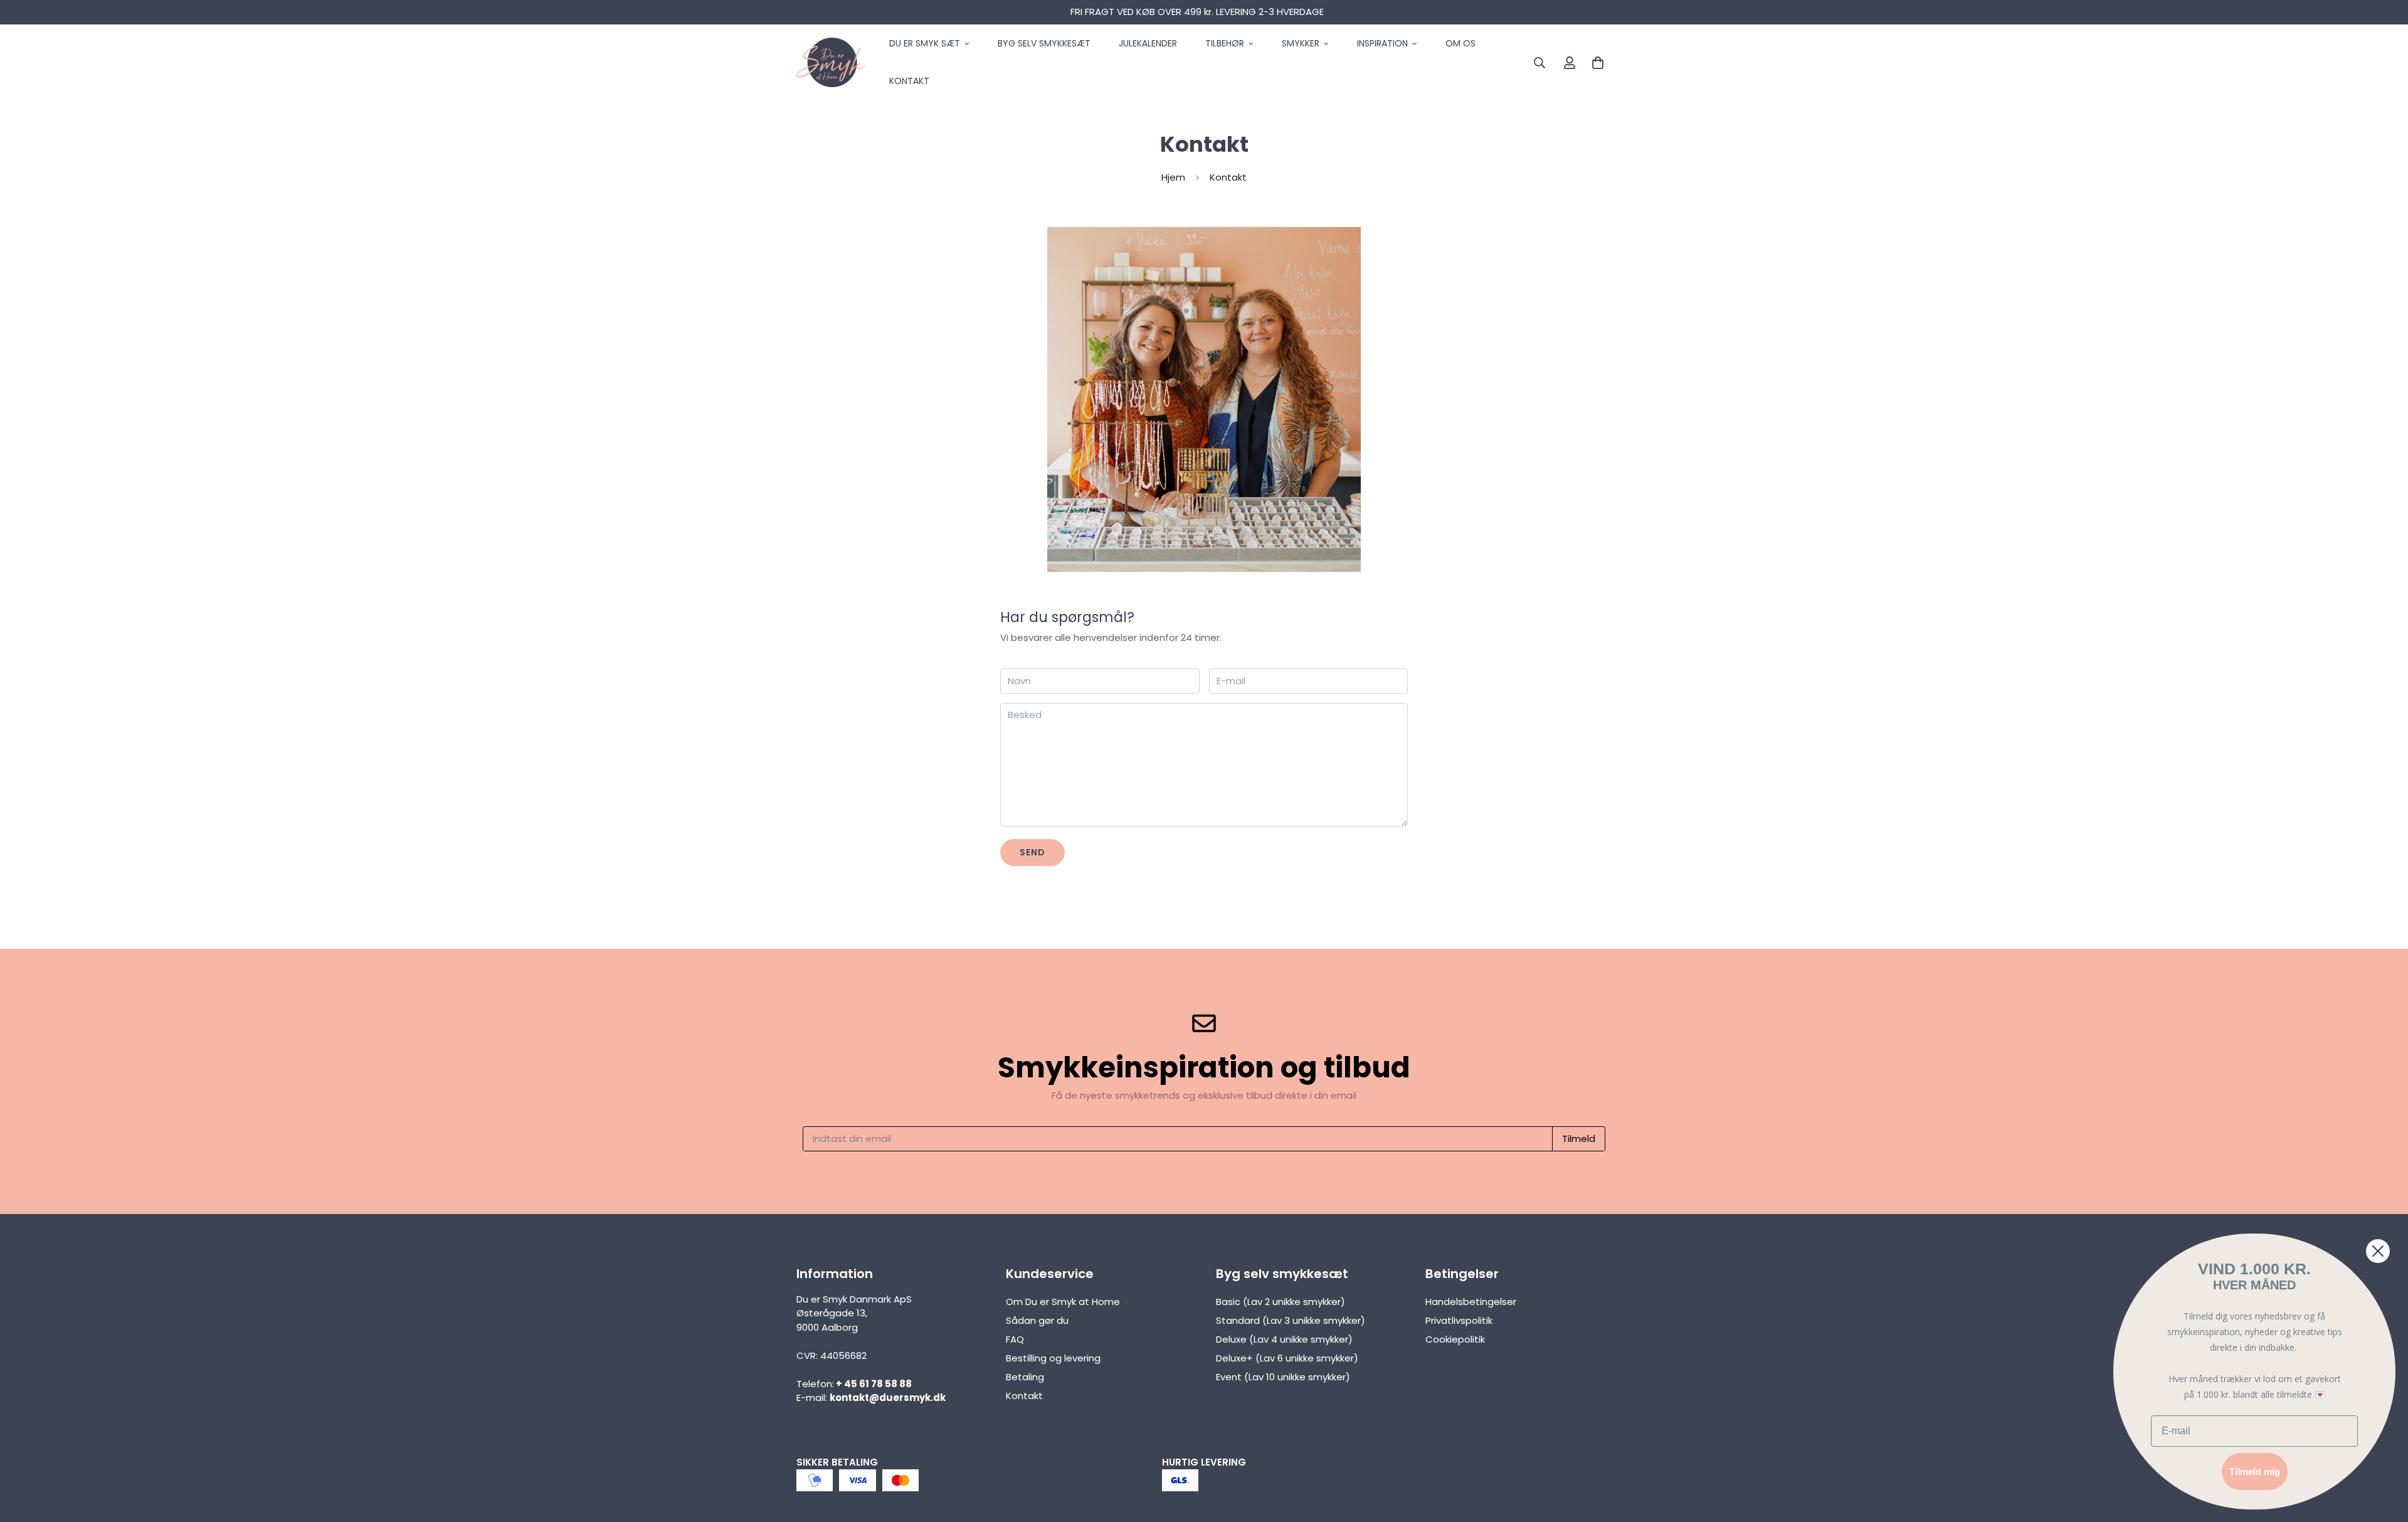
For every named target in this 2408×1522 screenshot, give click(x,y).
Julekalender (1148, 43)
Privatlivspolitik (1459, 1320)
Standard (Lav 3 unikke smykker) (1291, 1320)
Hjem (1173, 177)
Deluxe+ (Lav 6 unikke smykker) (1287, 1358)
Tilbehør (1225, 43)
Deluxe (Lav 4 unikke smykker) (1284, 1339)
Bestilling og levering (1053, 1358)
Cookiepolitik (1455, 1339)
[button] (1595, 62)
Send (1032, 852)
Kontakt (909, 81)
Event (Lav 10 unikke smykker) (1283, 1377)
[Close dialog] (2378, 1251)
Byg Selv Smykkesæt (1044, 43)
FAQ (1015, 1339)
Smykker (1301, 43)
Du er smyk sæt (925, 43)
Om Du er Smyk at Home (1063, 1302)
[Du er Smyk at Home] (831, 63)
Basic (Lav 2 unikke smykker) (1281, 1302)
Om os (1460, 43)
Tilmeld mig (2255, 1472)
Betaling (1025, 1377)
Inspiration (1382, 43)
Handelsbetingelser (1471, 1302)
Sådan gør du (1037, 1320)
